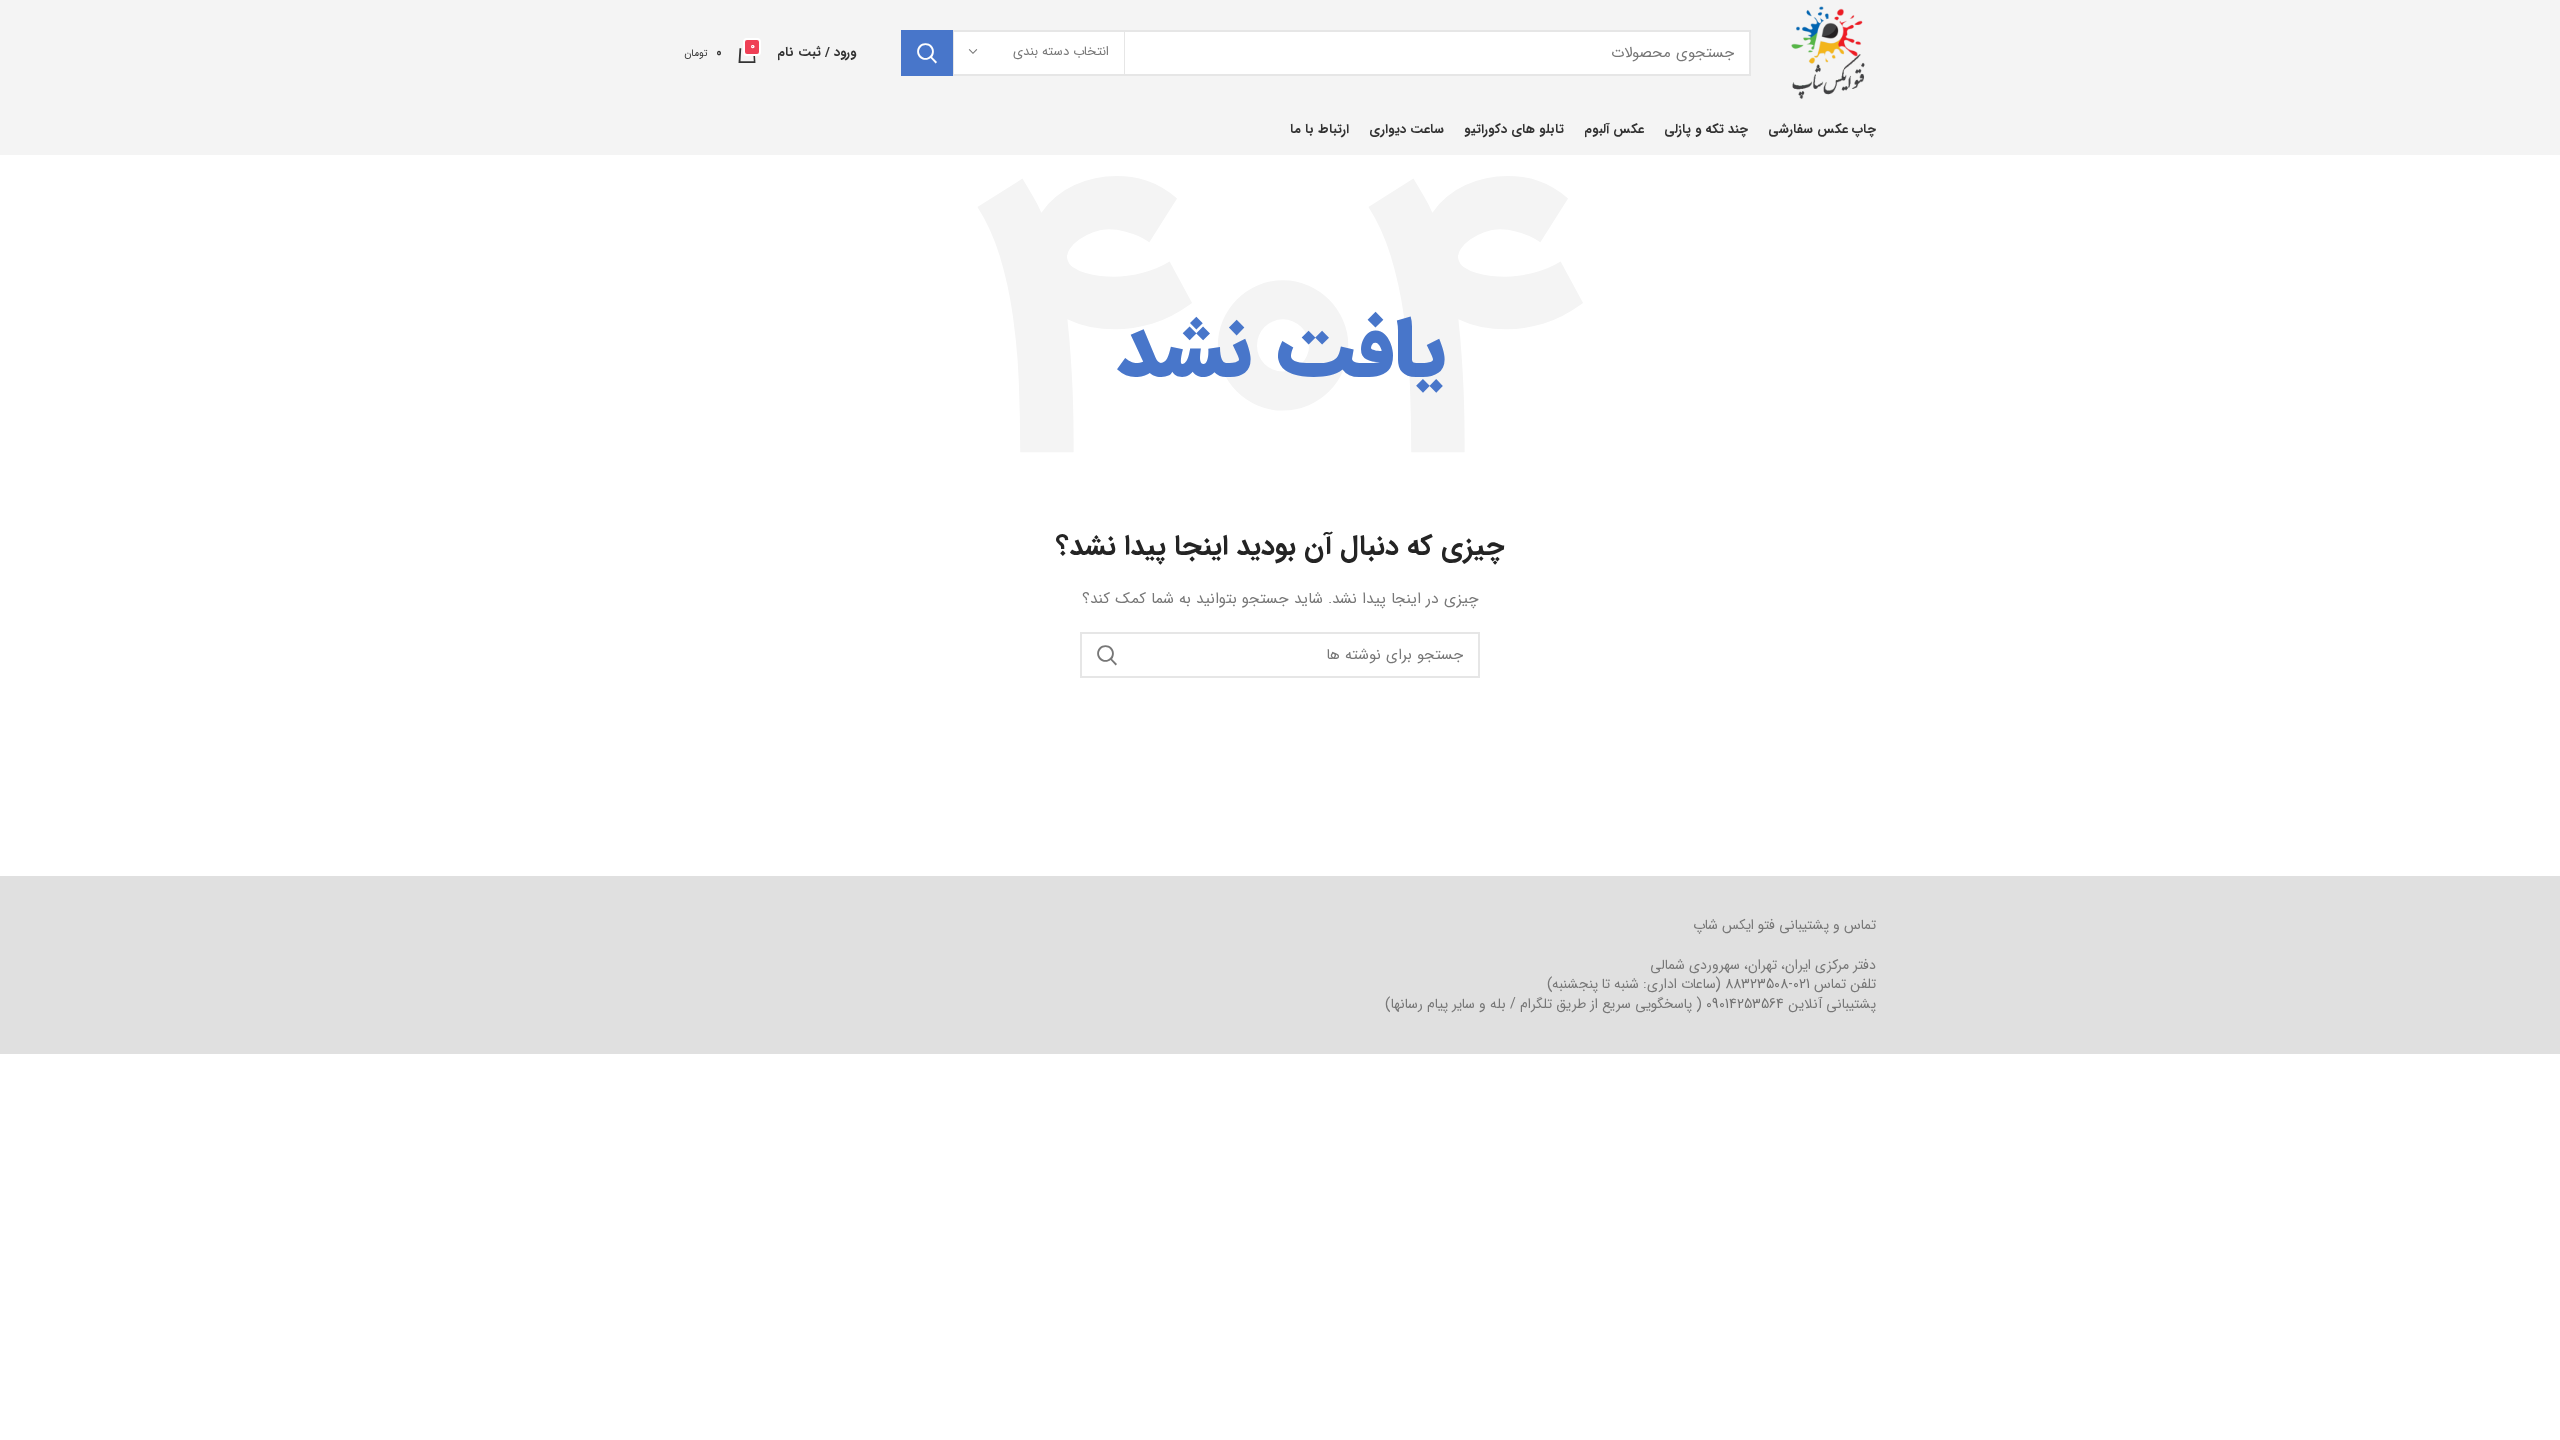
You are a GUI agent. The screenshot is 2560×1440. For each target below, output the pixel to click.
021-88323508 (1767, 984)
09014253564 (1745, 1004)
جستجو (927, 53)
